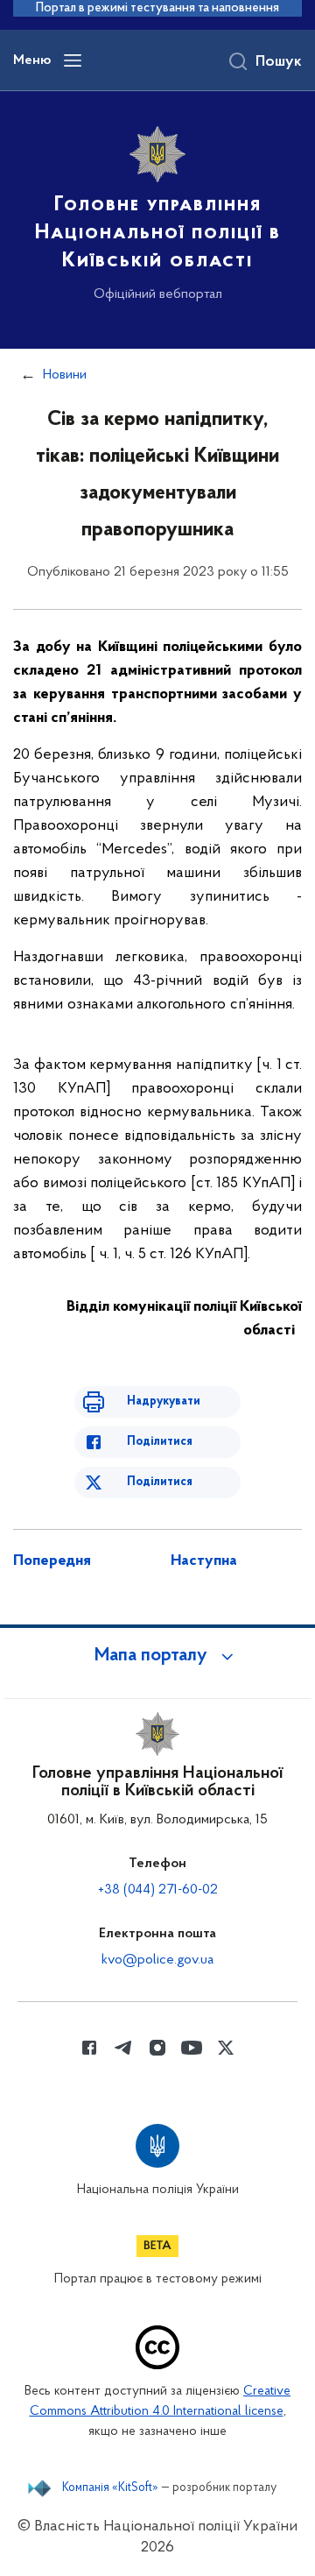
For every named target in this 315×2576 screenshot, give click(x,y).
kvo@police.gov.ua (157, 1960)
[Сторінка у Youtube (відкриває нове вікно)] (192, 2048)
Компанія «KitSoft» (110, 2488)
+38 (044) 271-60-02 (158, 1890)
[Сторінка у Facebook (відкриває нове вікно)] (89, 2048)
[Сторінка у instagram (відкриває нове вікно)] (157, 2048)
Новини (65, 375)
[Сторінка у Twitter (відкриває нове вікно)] (226, 2048)
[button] (157, 1656)
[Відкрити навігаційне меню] (73, 60)
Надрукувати (164, 1401)
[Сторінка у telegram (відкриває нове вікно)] (123, 2048)
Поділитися (160, 1442)
